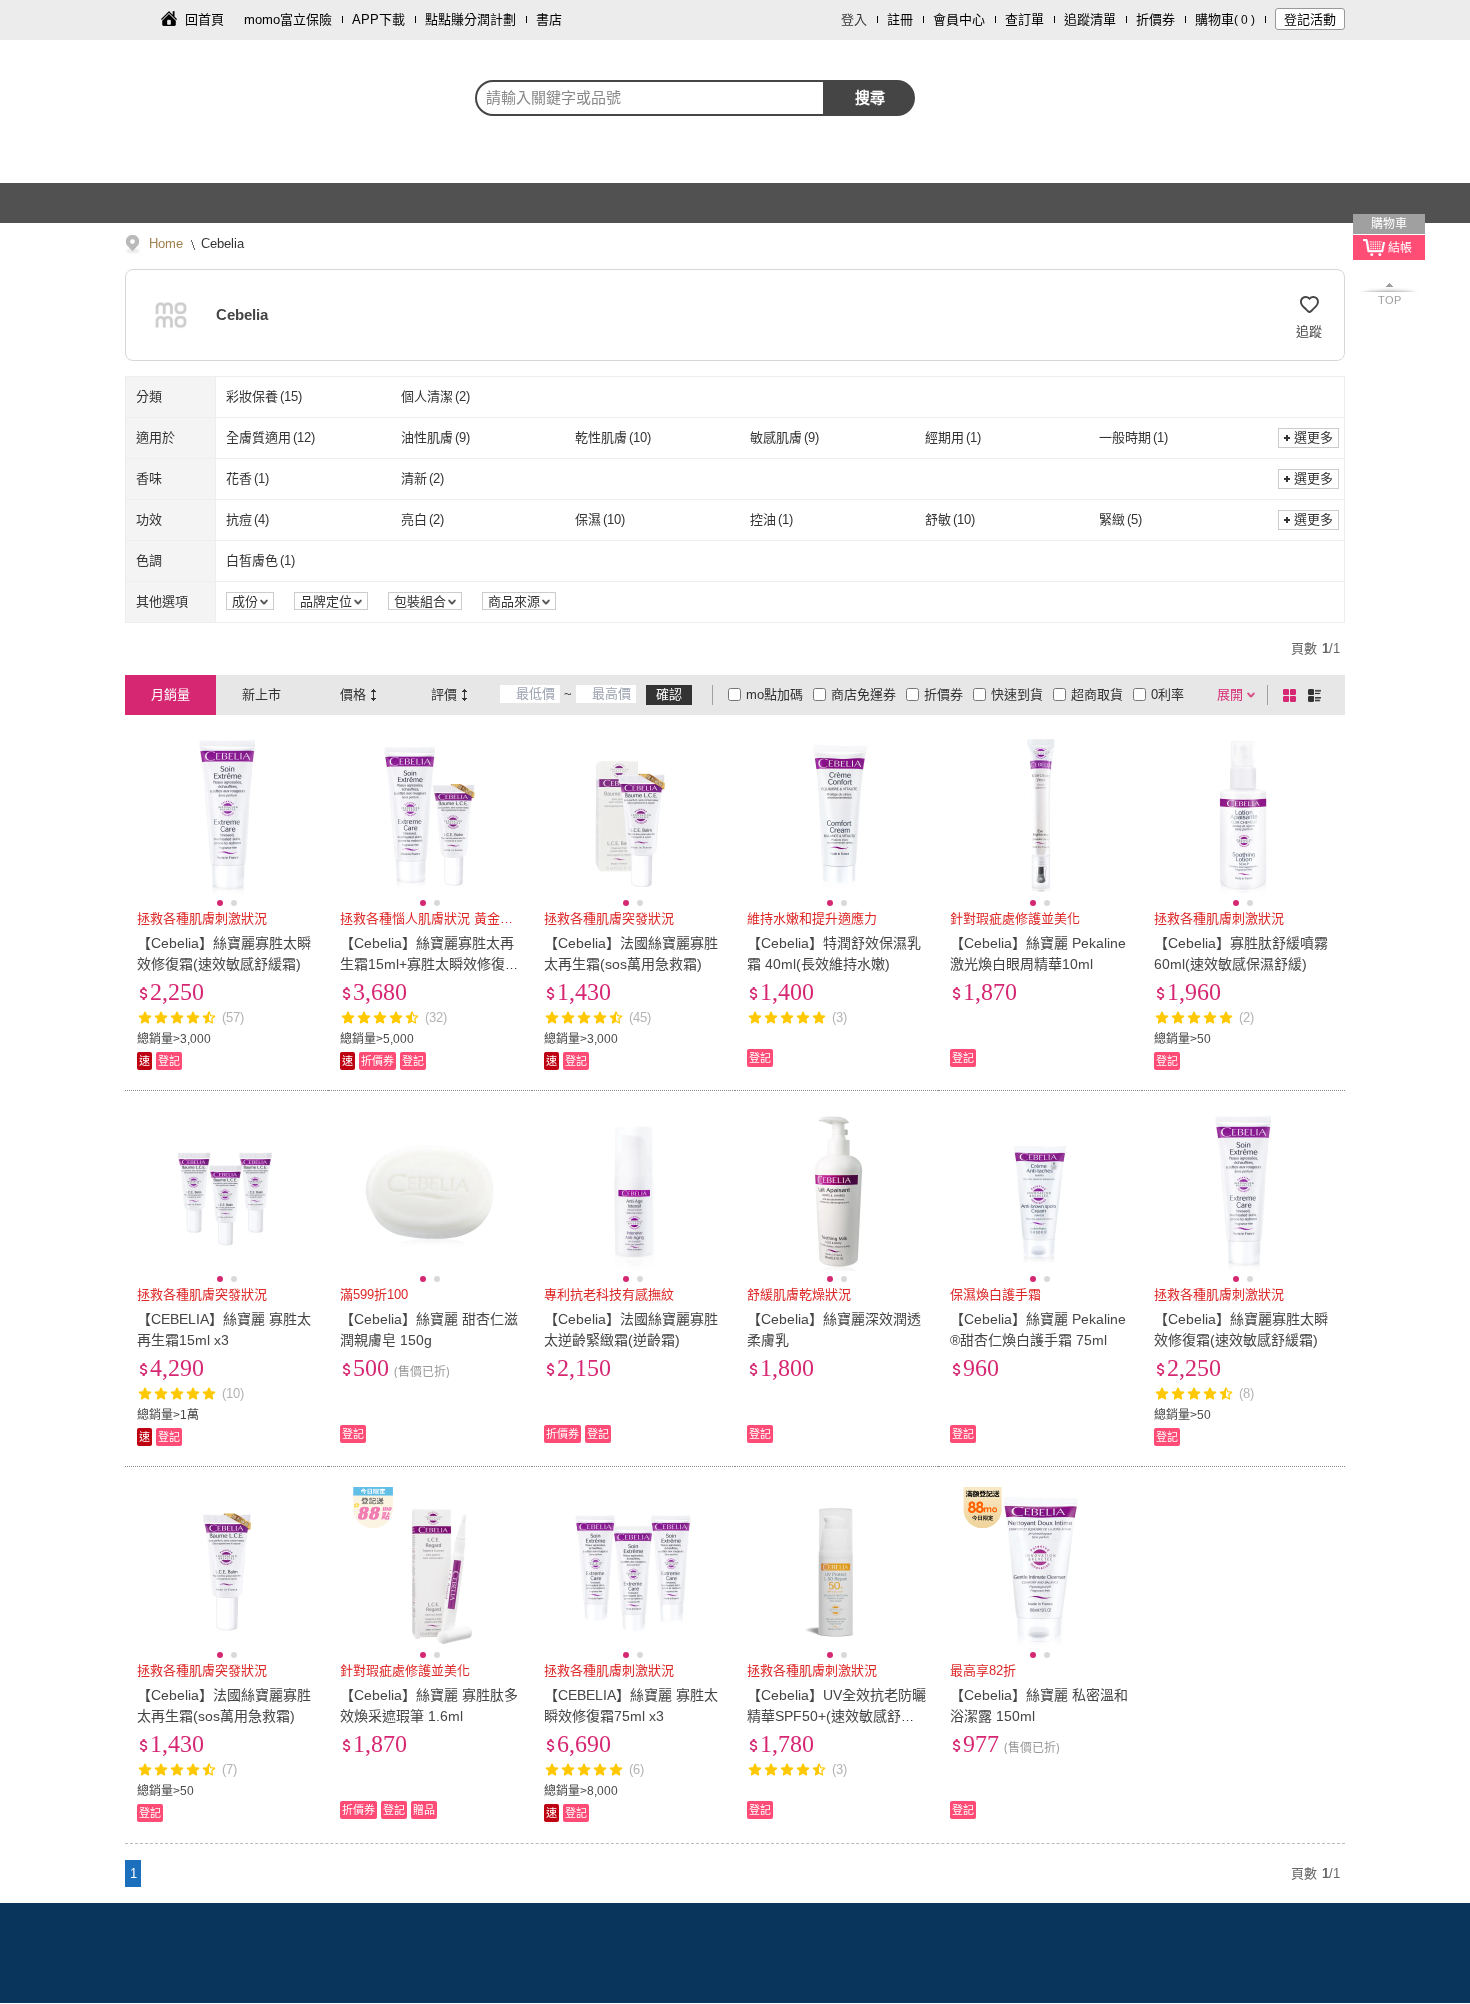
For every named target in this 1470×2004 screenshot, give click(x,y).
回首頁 (204, 19)
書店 (549, 19)
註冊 (900, 19)
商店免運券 (863, 694)
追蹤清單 (1090, 19)
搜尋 (870, 97)
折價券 (1155, 19)
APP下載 (378, 19)
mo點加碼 (774, 694)
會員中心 (959, 19)
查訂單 (1024, 19)
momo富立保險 (288, 19)
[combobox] (650, 98)
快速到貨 (1017, 694)
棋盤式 (1293, 695)
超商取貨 (1097, 694)
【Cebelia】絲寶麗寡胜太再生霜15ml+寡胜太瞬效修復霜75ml (429, 964)
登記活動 (1310, 19)
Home (166, 243)
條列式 (1318, 695)
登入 (854, 19)
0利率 (1167, 694)
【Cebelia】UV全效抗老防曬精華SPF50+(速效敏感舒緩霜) (836, 1716)
